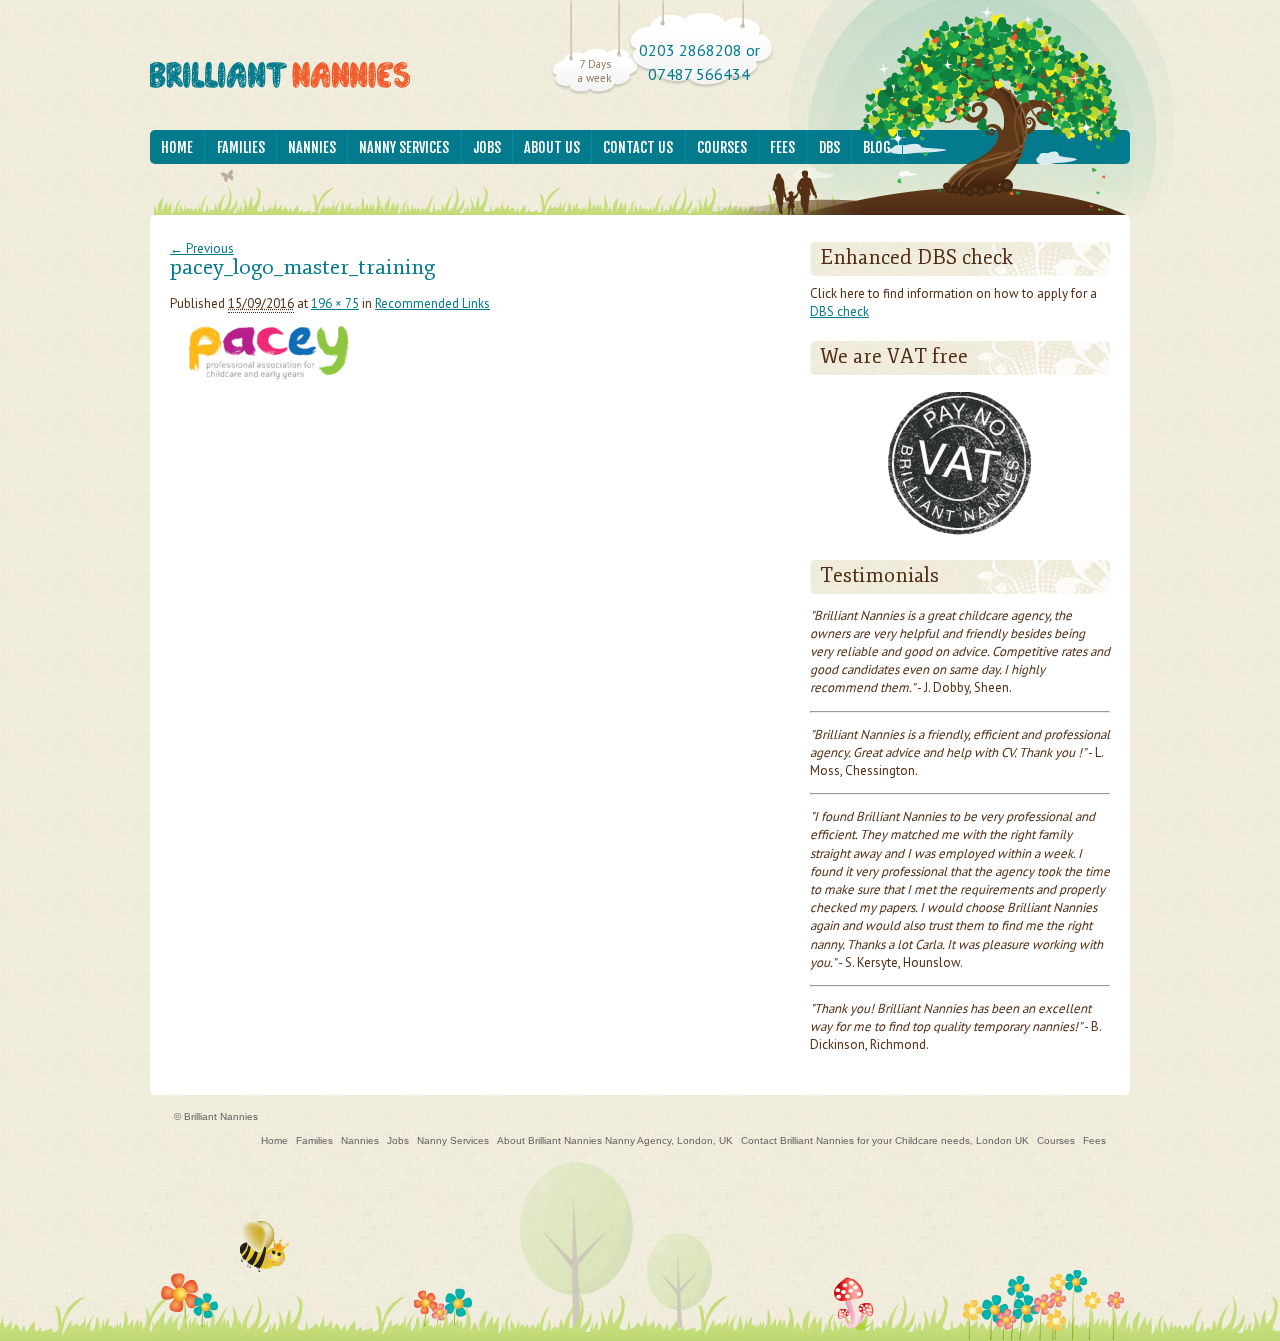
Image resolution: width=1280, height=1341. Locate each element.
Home (177, 147)
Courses (722, 147)
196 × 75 (335, 303)
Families (241, 147)
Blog (877, 147)
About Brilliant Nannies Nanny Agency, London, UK (615, 1140)
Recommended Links (432, 303)
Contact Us (638, 147)
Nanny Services (404, 147)
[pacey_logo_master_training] (268, 383)
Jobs (487, 147)
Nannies (312, 147)
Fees (782, 147)
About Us (552, 147)
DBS (829, 147)
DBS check (839, 311)
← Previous (202, 248)
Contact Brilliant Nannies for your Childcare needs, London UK (885, 1140)
